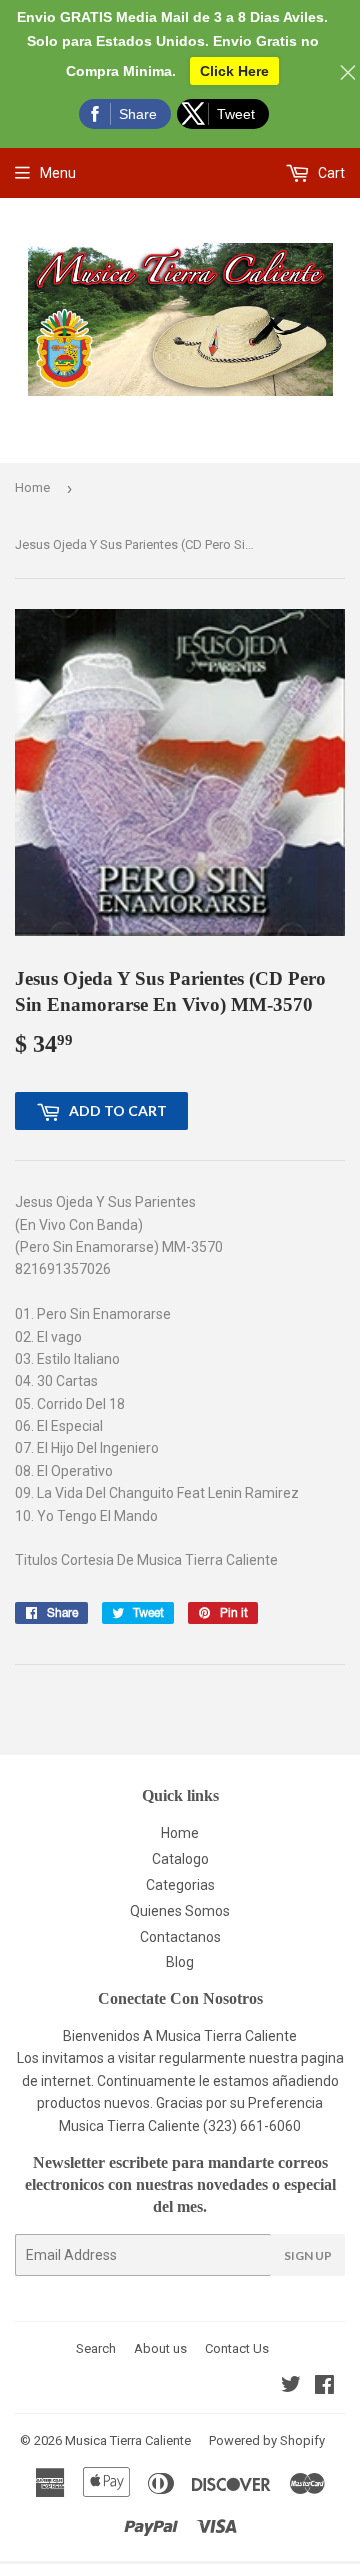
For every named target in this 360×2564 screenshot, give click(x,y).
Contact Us (237, 2348)
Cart (330, 173)
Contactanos (180, 1937)
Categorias (180, 1885)
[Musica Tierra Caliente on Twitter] (291, 2387)
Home (32, 487)
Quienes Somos (180, 1911)
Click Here (234, 71)
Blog (180, 1962)
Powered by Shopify (267, 2440)
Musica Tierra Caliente (128, 2440)
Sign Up (308, 2255)
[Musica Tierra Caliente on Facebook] (324, 2387)
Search (96, 2348)
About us (160, 2348)
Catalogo (180, 1859)
